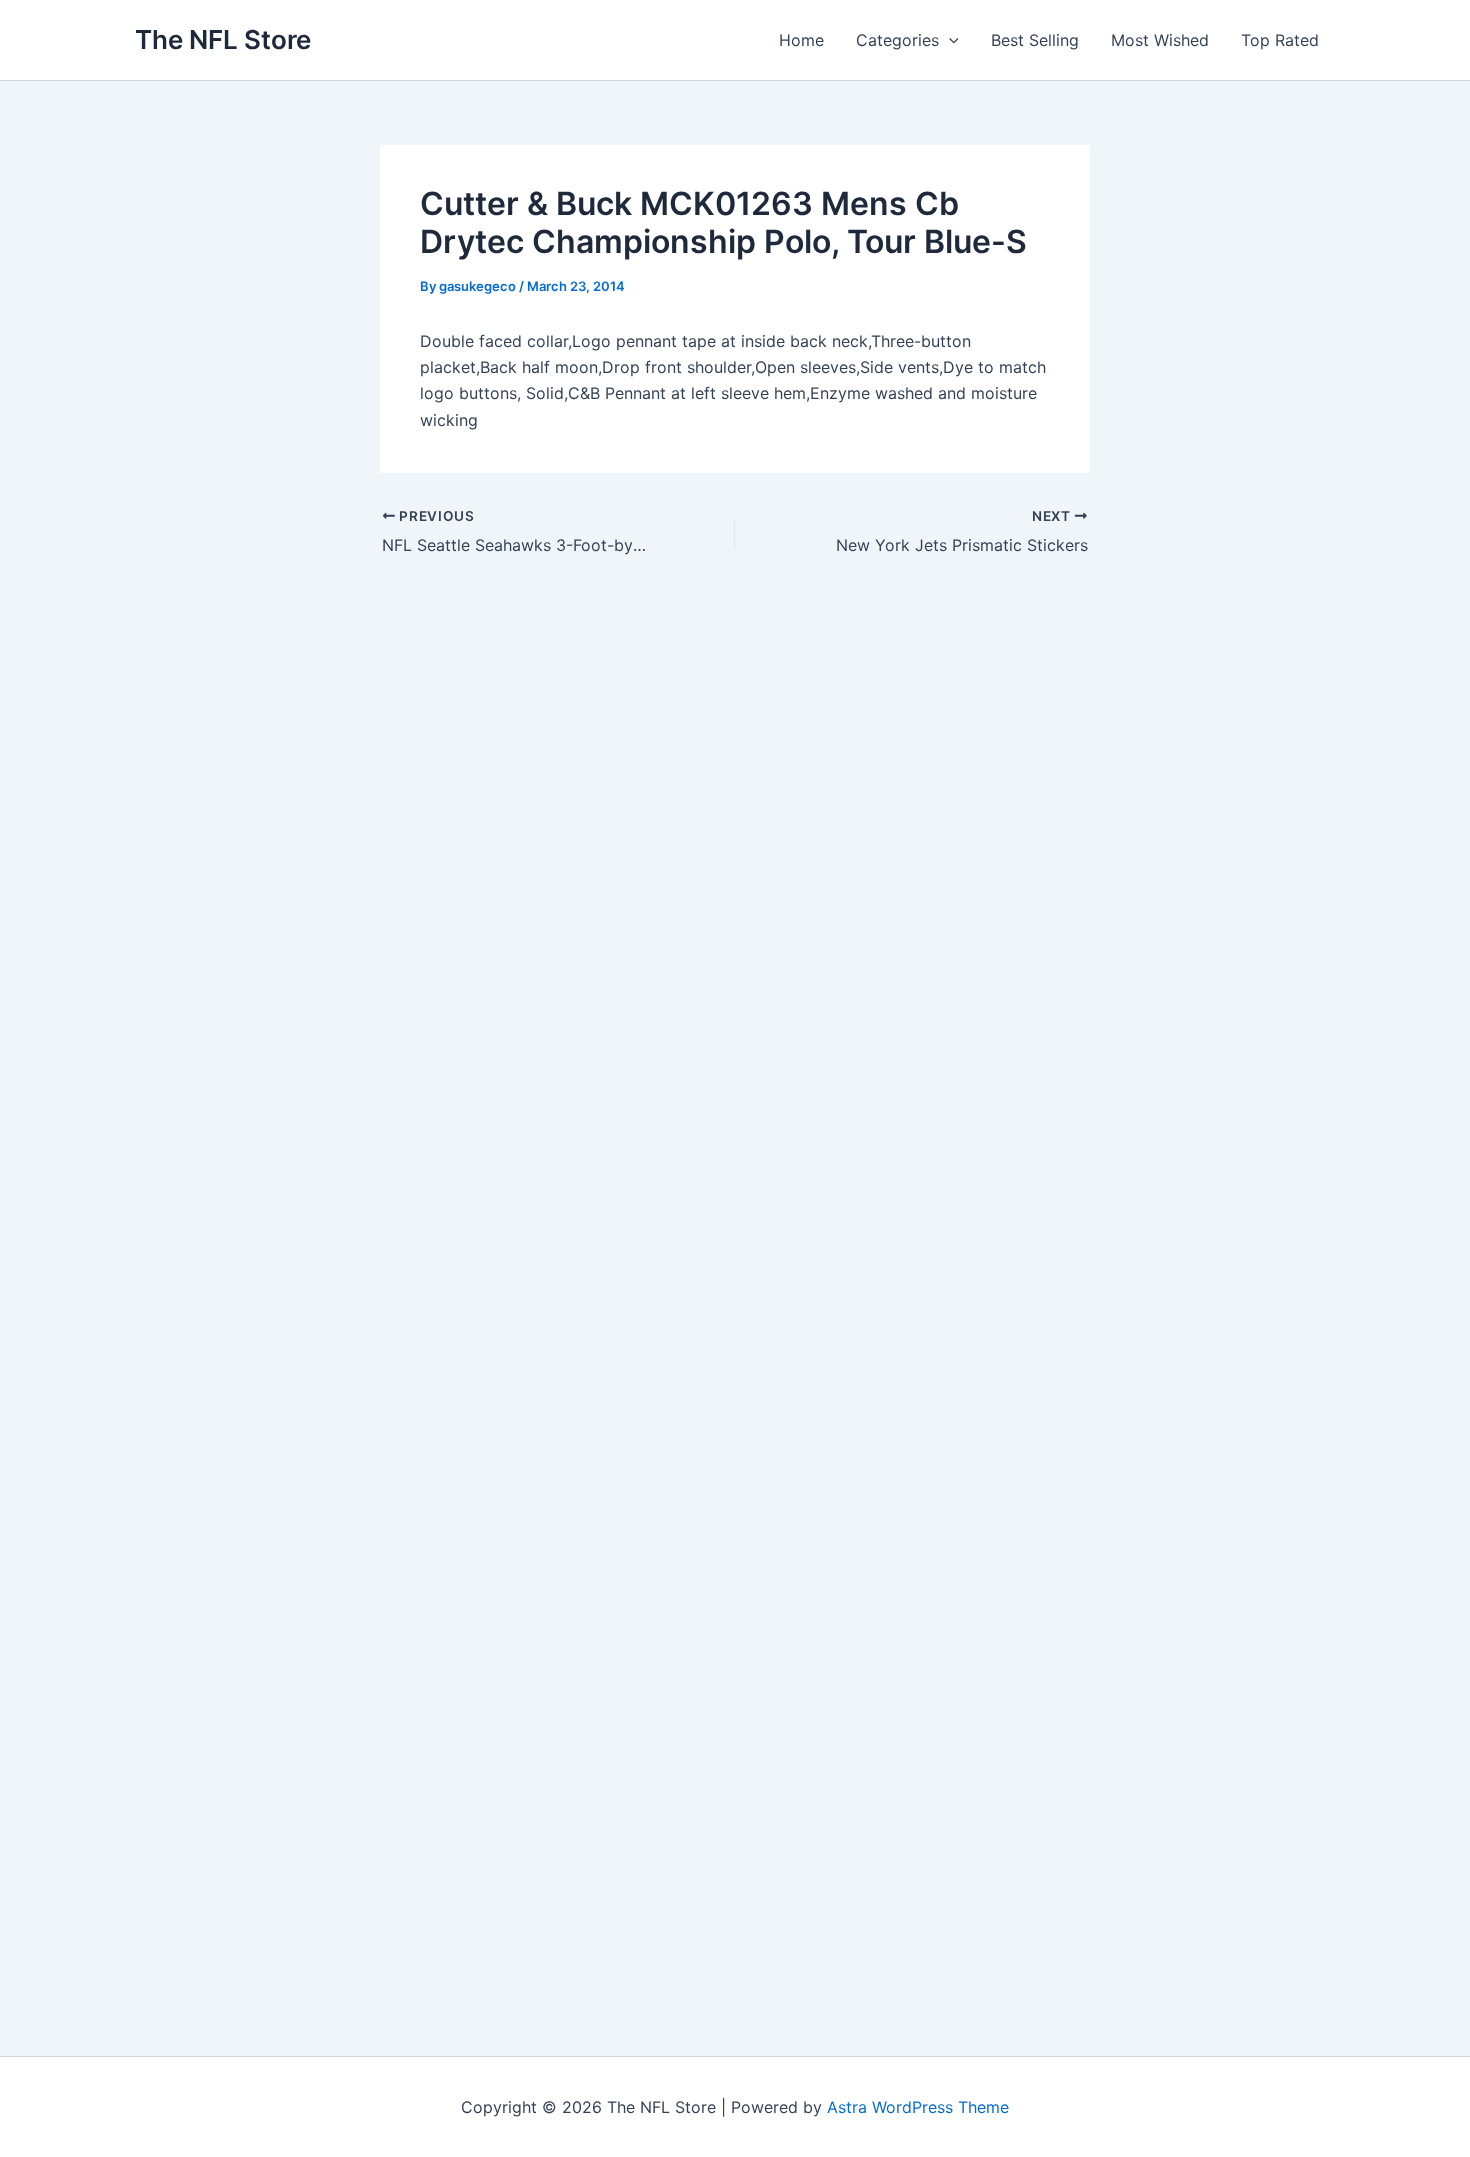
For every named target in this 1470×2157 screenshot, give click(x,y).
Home (801, 40)
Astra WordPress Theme (918, 2107)
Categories (897, 40)
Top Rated (1280, 40)
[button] (949, 40)
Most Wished (1160, 40)
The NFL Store (223, 39)
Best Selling (1035, 40)
